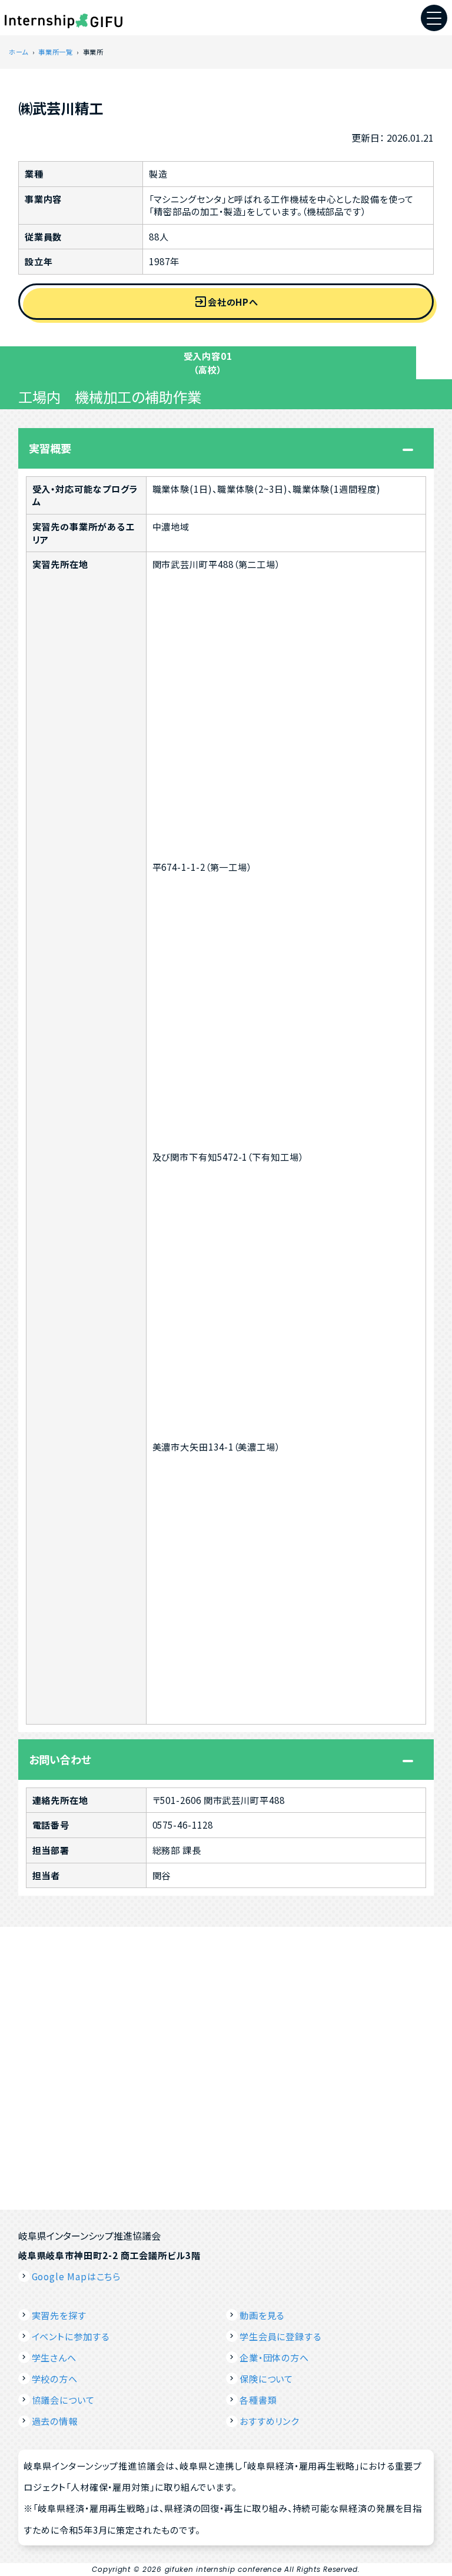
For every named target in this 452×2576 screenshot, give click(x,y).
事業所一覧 (55, 52)
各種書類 (258, 2400)
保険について (266, 2378)
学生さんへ (54, 2357)
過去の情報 (55, 2421)
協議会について (63, 2400)
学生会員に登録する (280, 2336)
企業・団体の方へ (274, 2357)
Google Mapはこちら (77, 2276)
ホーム (19, 52)
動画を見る (262, 2315)
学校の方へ (55, 2378)
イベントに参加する (71, 2336)
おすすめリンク (269, 2421)
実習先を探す (59, 2315)
